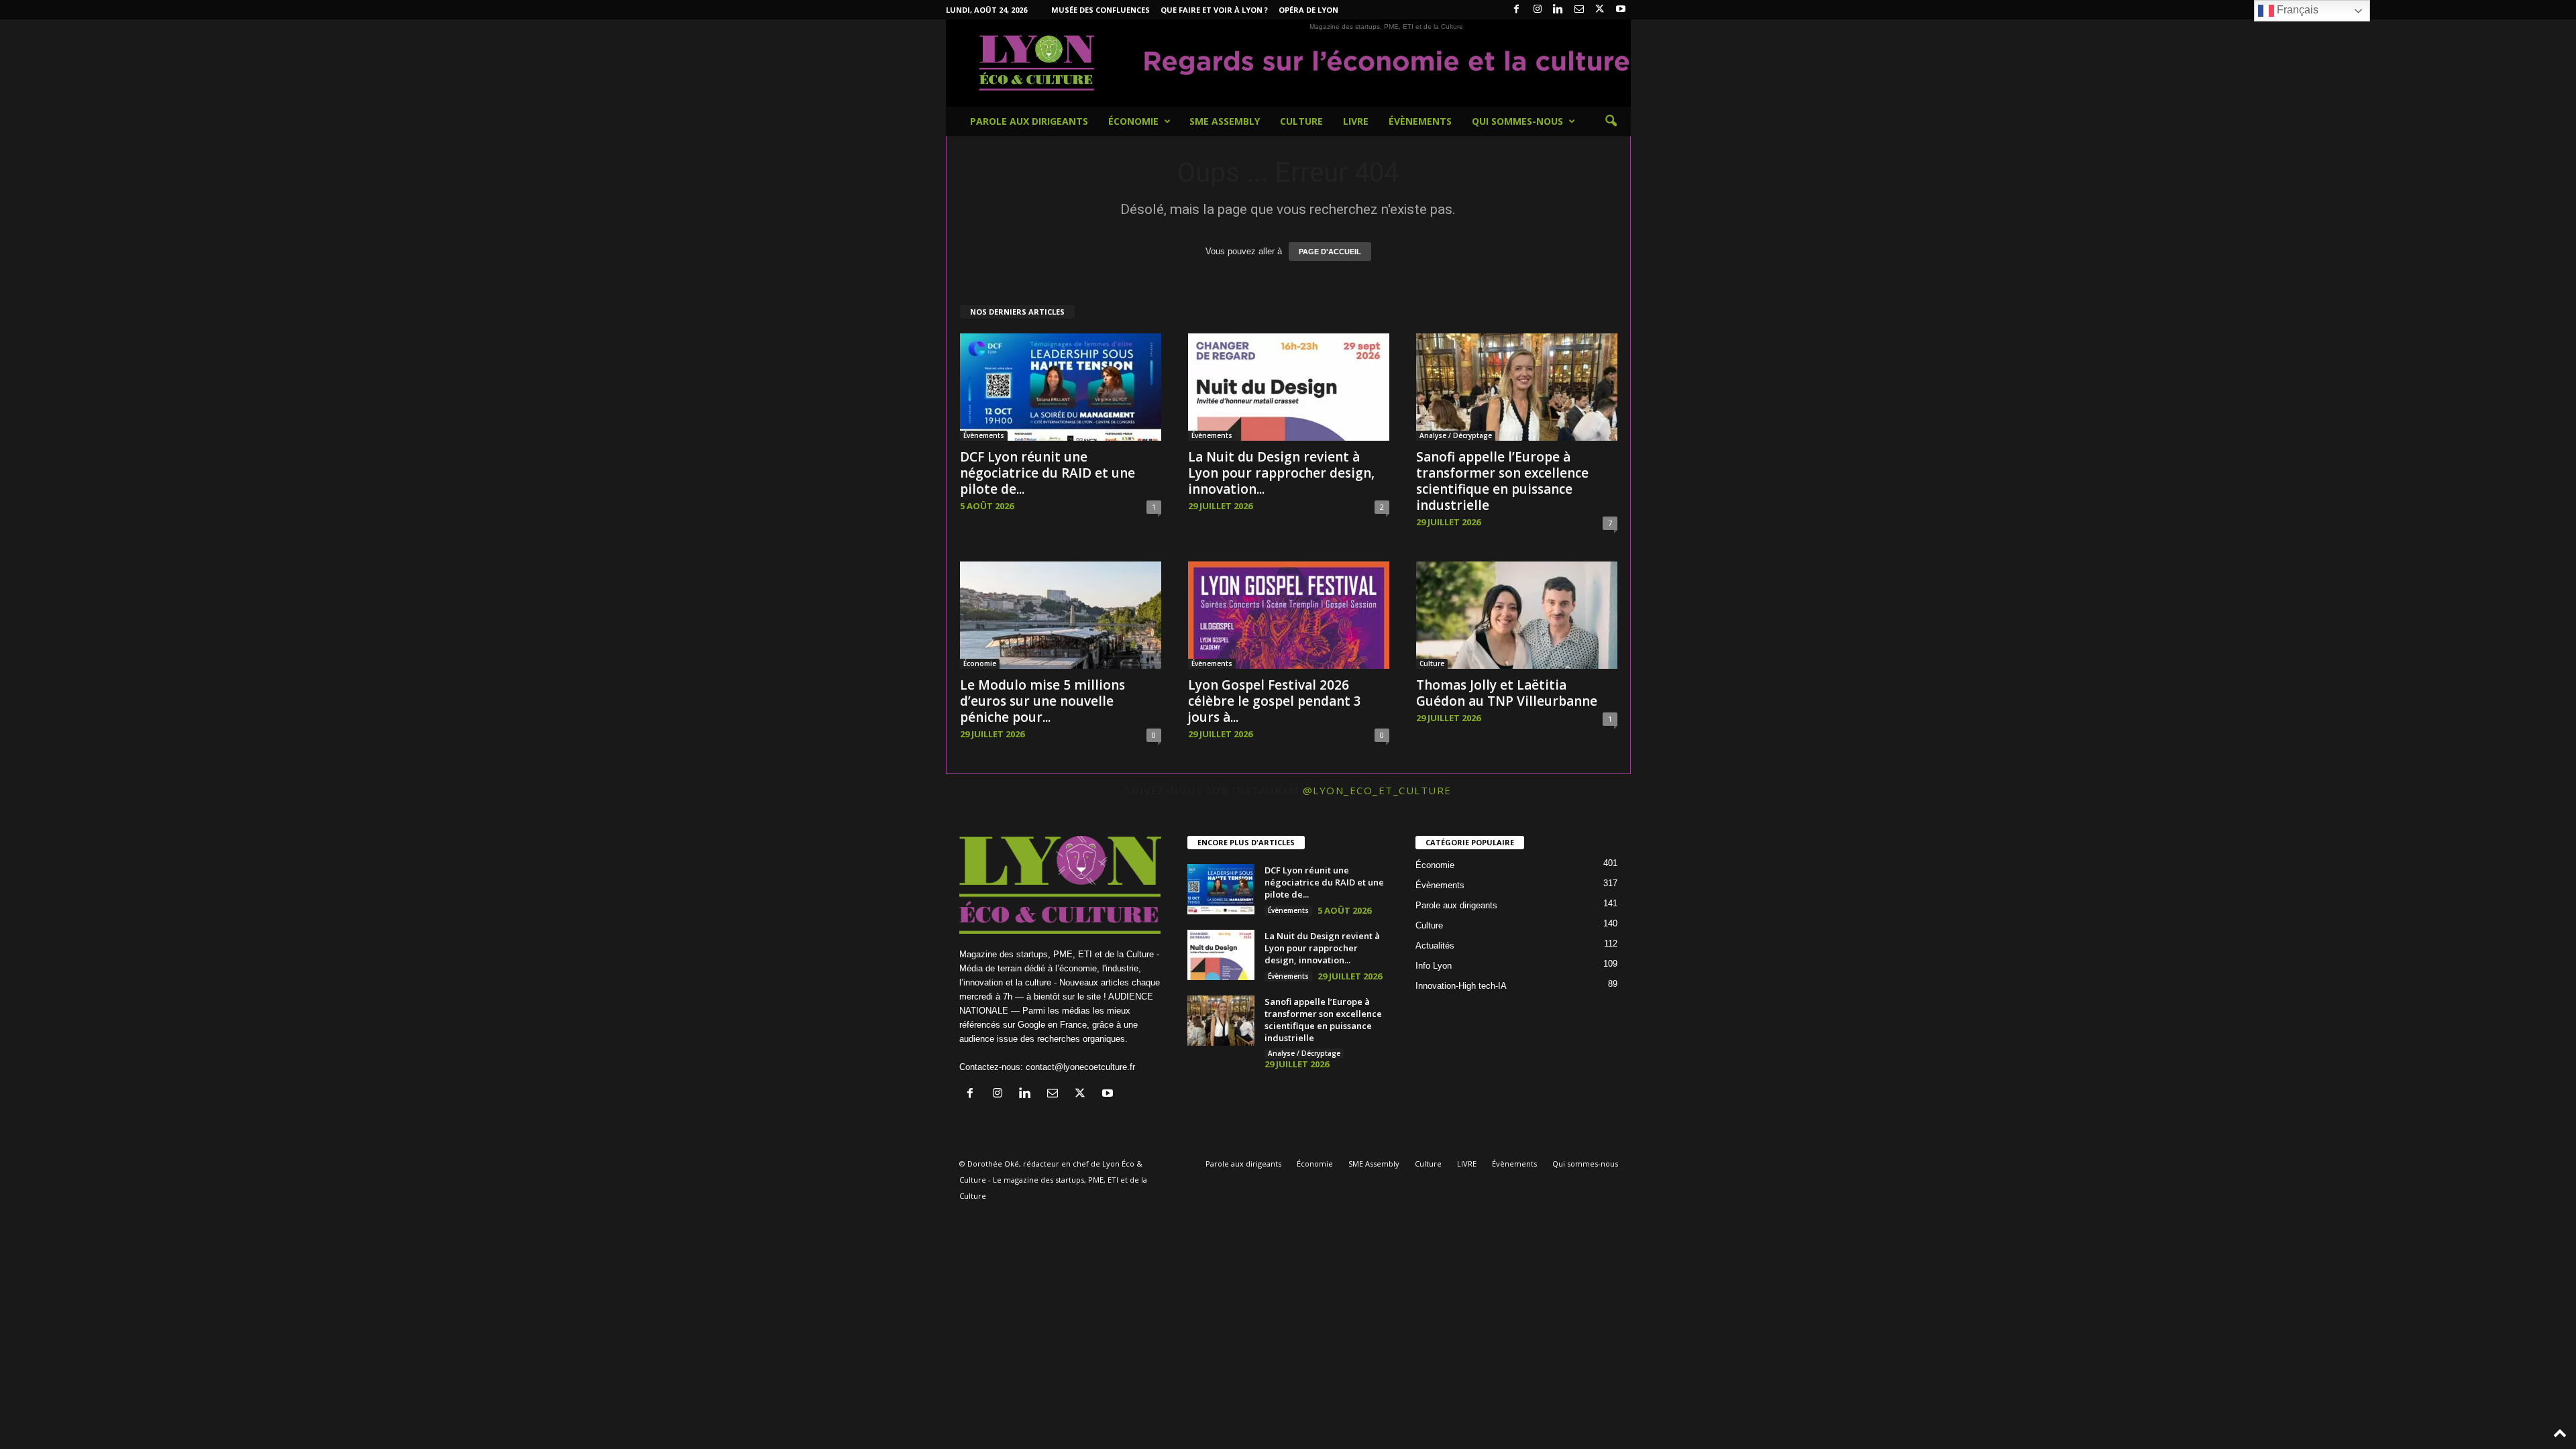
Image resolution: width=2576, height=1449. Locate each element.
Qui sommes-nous (1517, 121)
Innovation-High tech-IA (1461, 986)
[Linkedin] (1558, 10)
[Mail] (1579, 10)
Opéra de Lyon (1308, 10)
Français (2296, 10)
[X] (1600, 10)
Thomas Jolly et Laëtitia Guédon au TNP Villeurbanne (1507, 693)
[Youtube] (1621, 10)
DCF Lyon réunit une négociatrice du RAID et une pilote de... (1048, 473)
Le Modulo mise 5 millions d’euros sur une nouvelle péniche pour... (1042, 701)
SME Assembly (1225, 121)
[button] (1611, 121)
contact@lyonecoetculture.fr (1080, 1067)
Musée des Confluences (1101, 10)
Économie (1133, 121)
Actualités (1435, 946)
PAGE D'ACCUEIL (1330, 252)
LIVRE (1356, 121)
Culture (1301, 121)
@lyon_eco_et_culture (1377, 790)
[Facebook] (1517, 10)
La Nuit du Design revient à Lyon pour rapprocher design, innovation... (1281, 473)
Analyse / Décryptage (1456, 435)
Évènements (1420, 121)
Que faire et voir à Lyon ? (1214, 10)
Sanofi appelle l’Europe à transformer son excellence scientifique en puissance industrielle (1502, 481)
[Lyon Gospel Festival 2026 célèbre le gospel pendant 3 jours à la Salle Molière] (1289, 615)
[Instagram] (1538, 10)
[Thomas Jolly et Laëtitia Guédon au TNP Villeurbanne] (1517, 615)
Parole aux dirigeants (1029, 121)
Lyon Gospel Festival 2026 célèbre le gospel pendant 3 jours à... (1275, 701)
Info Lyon (1434, 966)
